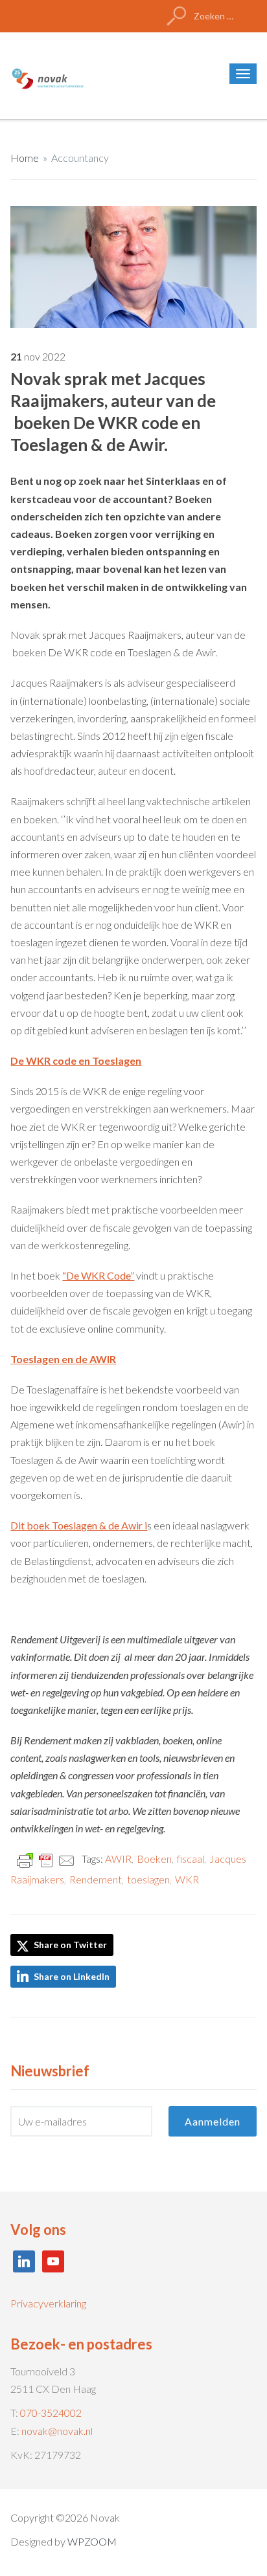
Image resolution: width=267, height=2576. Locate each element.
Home (25, 158)
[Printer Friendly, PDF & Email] (46, 1859)
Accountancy (80, 158)
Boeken (154, 1859)
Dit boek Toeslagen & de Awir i (79, 1525)
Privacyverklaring (48, 2303)
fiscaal (191, 1859)
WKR (187, 1879)
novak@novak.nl (57, 2431)
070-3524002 (51, 2413)
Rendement (96, 1879)
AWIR (118, 1859)
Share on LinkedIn (72, 1976)
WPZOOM (92, 2541)
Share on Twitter (69, 1945)
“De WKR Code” (98, 1275)
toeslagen (148, 1879)
